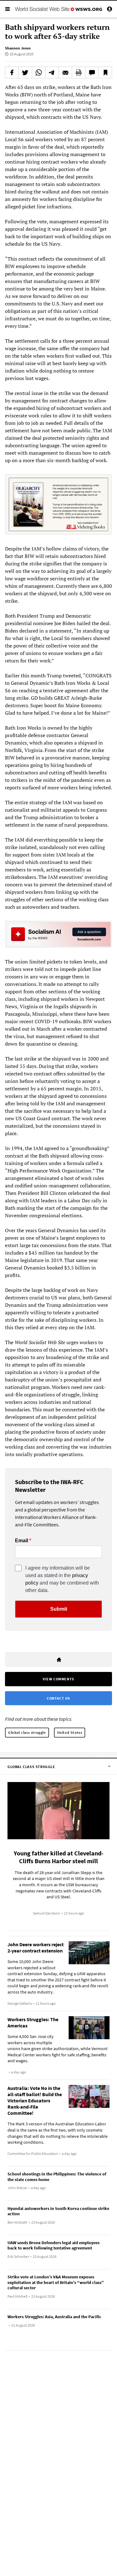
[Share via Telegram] (52, 72)
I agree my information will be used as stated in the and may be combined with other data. (62, 1579)
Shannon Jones (18, 48)
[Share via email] (65, 72)
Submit (59, 1609)
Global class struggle (27, 1732)
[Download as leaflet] (79, 72)
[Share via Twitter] (25, 72)
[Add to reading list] (105, 72)
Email (22, 1541)
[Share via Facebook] (12, 72)
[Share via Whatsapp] (39, 72)
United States (70, 1732)
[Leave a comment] (92, 72)
